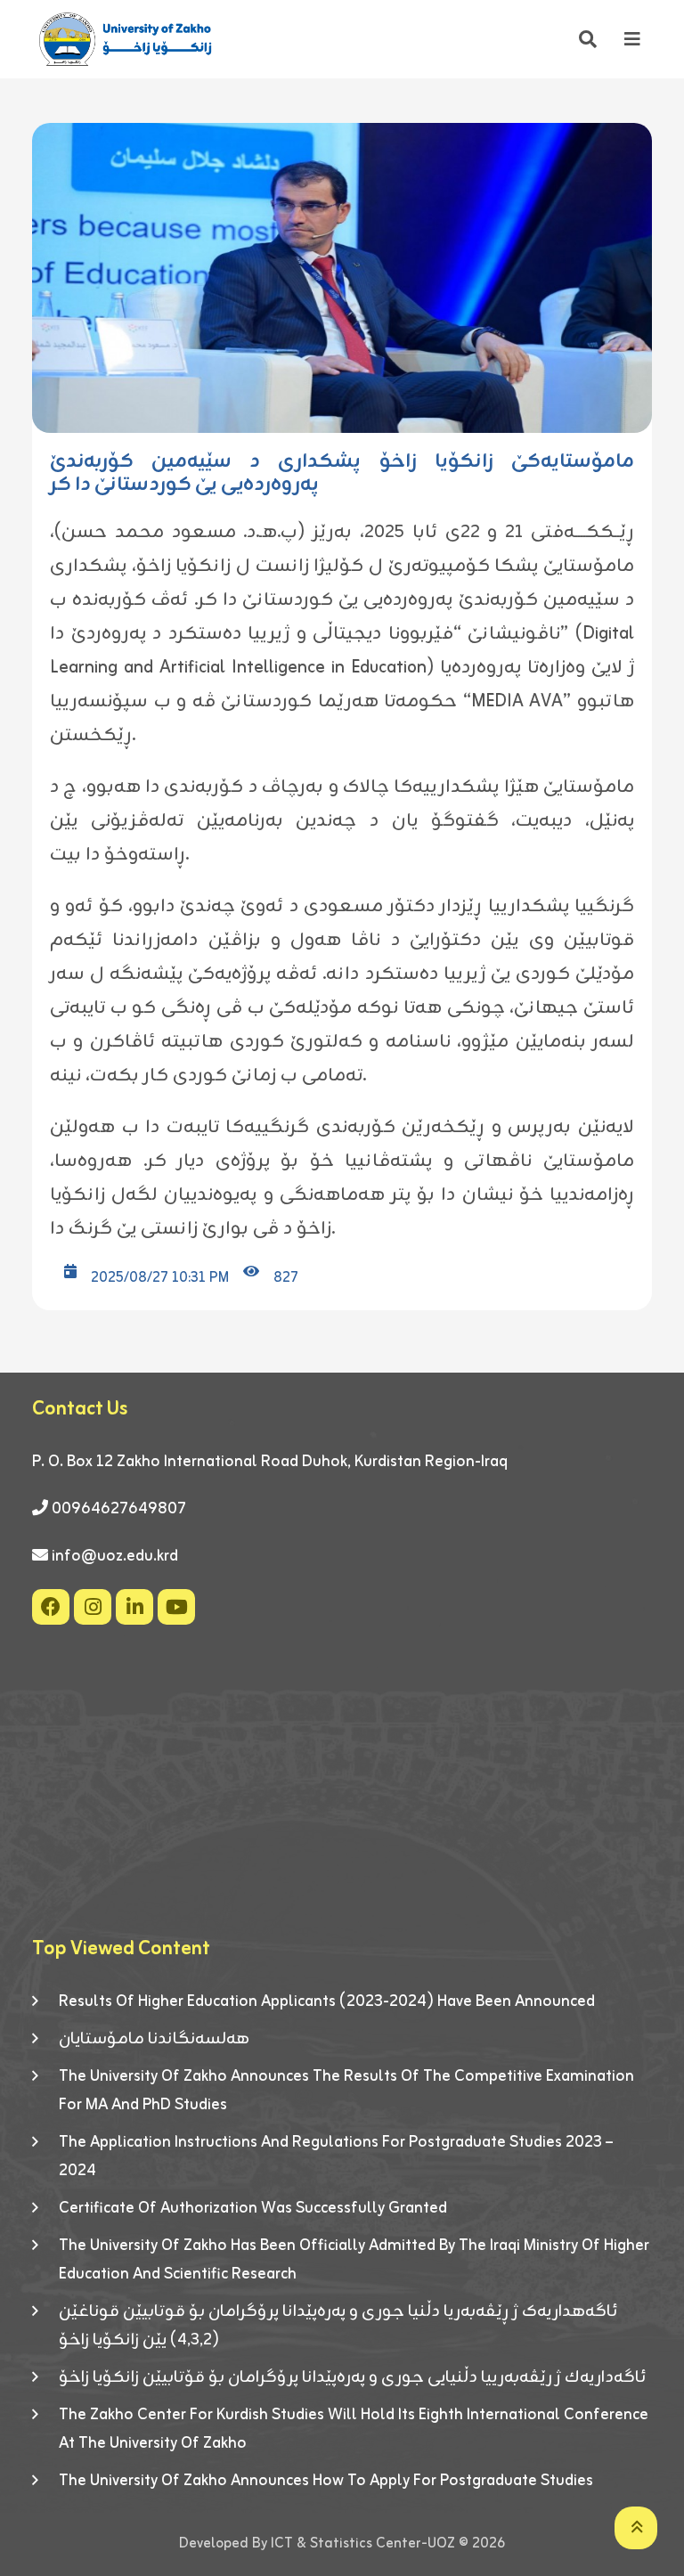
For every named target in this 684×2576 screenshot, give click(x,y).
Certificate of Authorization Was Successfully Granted (253, 2208)
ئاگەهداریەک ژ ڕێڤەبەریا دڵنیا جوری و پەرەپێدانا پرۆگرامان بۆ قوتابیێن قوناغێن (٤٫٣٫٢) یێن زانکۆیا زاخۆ (338, 2326)
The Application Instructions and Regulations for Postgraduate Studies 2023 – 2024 (336, 2156)
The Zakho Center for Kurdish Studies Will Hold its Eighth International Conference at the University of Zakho (354, 2429)
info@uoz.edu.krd (115, 1556)
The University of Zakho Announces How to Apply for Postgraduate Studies (326, 2481)
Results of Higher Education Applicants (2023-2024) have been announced (327, 2001)
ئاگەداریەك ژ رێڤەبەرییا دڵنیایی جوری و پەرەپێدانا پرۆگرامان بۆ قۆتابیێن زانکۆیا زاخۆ (352, 2377)
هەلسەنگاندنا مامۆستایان (154, 2039)
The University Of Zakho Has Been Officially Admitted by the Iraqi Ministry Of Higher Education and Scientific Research (354, 2260)
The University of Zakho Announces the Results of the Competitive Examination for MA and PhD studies (346, 2091)
